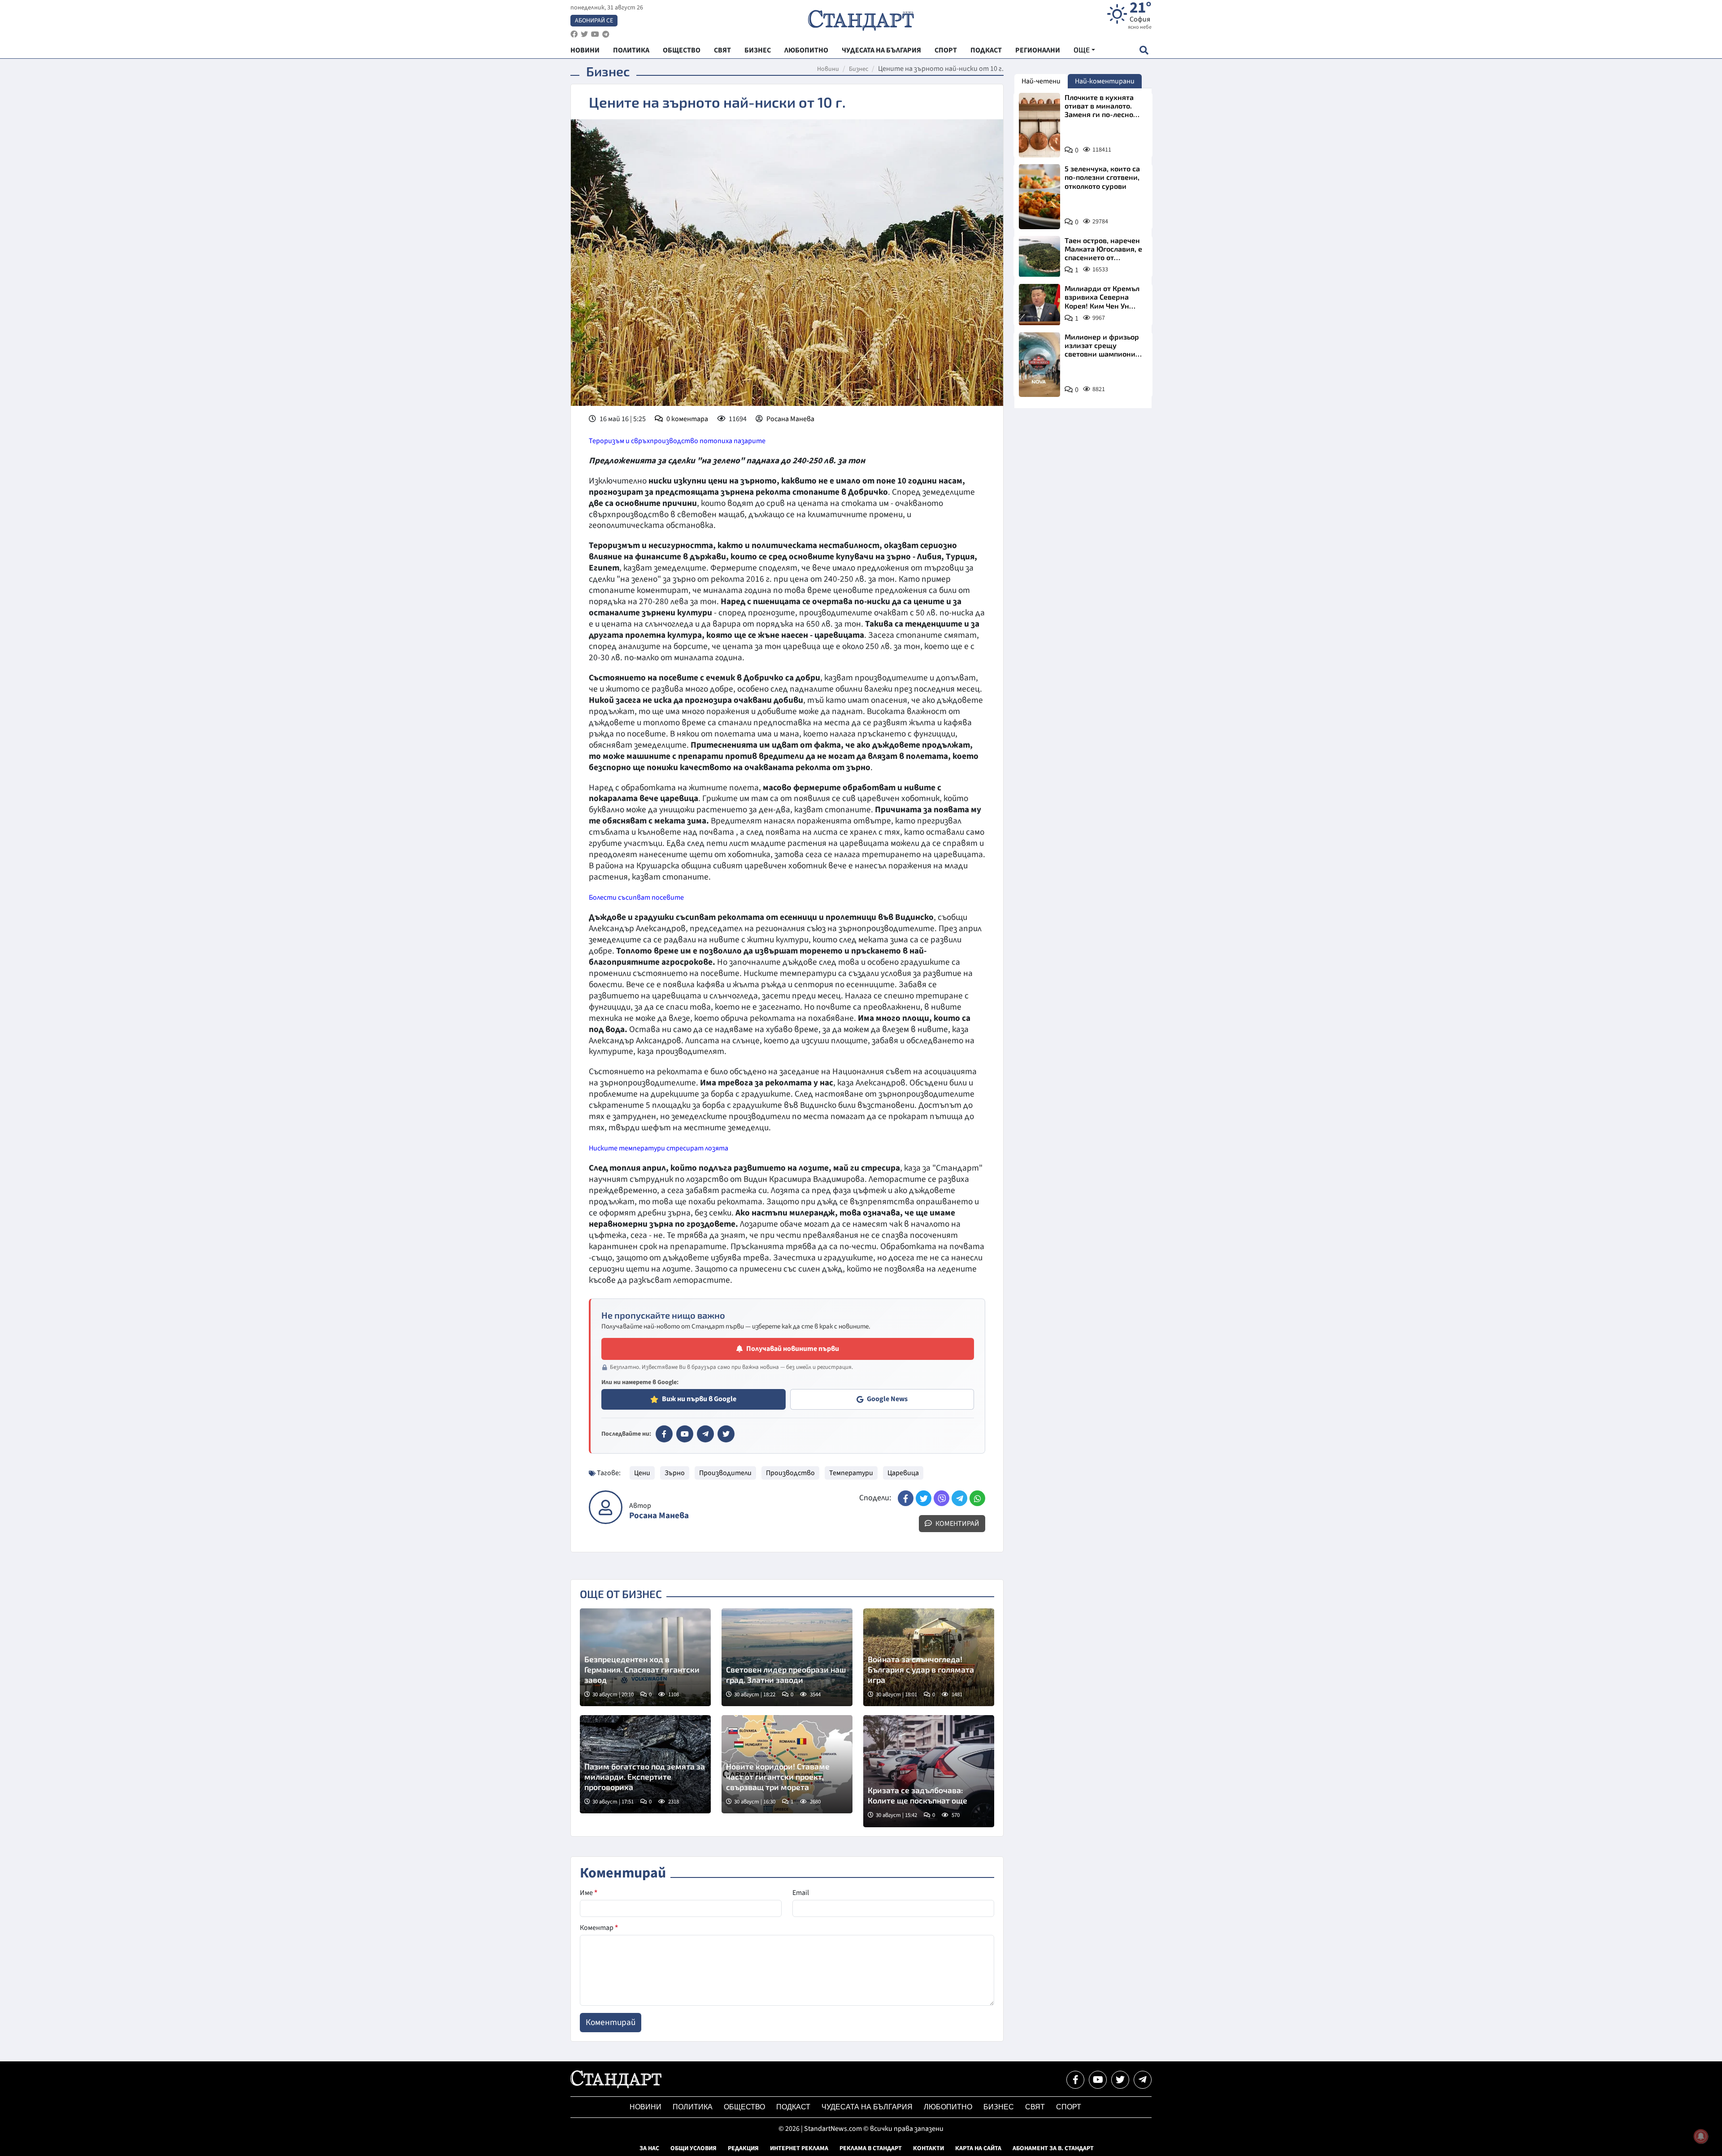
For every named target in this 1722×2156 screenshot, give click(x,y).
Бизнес (859, 69)
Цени (642, 1473)
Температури (851, 1473)
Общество (744, 2107)
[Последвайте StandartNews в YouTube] (595, 34)
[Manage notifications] (1701, 2136)
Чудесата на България (867, 2107)
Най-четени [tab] (1041, 81)
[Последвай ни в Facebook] (1075, 2080)
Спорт (1069, 2107)
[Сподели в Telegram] (959, 1498)
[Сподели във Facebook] (906, 1498)
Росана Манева (790, 419)
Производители (725, 1473)
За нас (649, 2148)
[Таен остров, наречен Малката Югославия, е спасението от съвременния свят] (1039, 257)
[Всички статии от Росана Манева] (606, 1507)
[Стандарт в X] (726, 1434)
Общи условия (694, 2148)
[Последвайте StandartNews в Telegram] (606, 34)
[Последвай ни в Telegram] (1143, 2080)
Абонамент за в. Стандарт (1053, 2148)
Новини (828, 69)
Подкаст (793, 2107)
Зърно (675, 1473)
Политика (693, 2107)
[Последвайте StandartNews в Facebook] (574, 34)
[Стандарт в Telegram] (705, 1434)
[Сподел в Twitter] (924, 1498)
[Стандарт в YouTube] (685, 1434)
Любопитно (948, 2107)
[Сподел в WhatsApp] (977, 1498)
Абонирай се (594, 21)
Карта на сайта (978, 2148)
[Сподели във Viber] (941, 1498)
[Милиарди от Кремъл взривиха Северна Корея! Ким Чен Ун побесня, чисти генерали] (1039, 305)
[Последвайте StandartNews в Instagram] (584, 34)
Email (801, 1893)
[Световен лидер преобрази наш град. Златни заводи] (787, 1657)
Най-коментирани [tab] (1105, 81)
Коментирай (957, 1524)
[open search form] (1144, 50)
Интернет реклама (799, 2148)
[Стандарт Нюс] (616, 2086)
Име (589, 1893)
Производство (790, 1473)
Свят (1035, 2107)
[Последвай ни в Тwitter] (1120, 2080)
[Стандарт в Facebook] (664, 1434)
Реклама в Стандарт (871, 2148)
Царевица (903, 1473)
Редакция (743, 2148)
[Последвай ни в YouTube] (1098, 2080)
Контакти (928, 2148)
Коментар (599, 1928)
